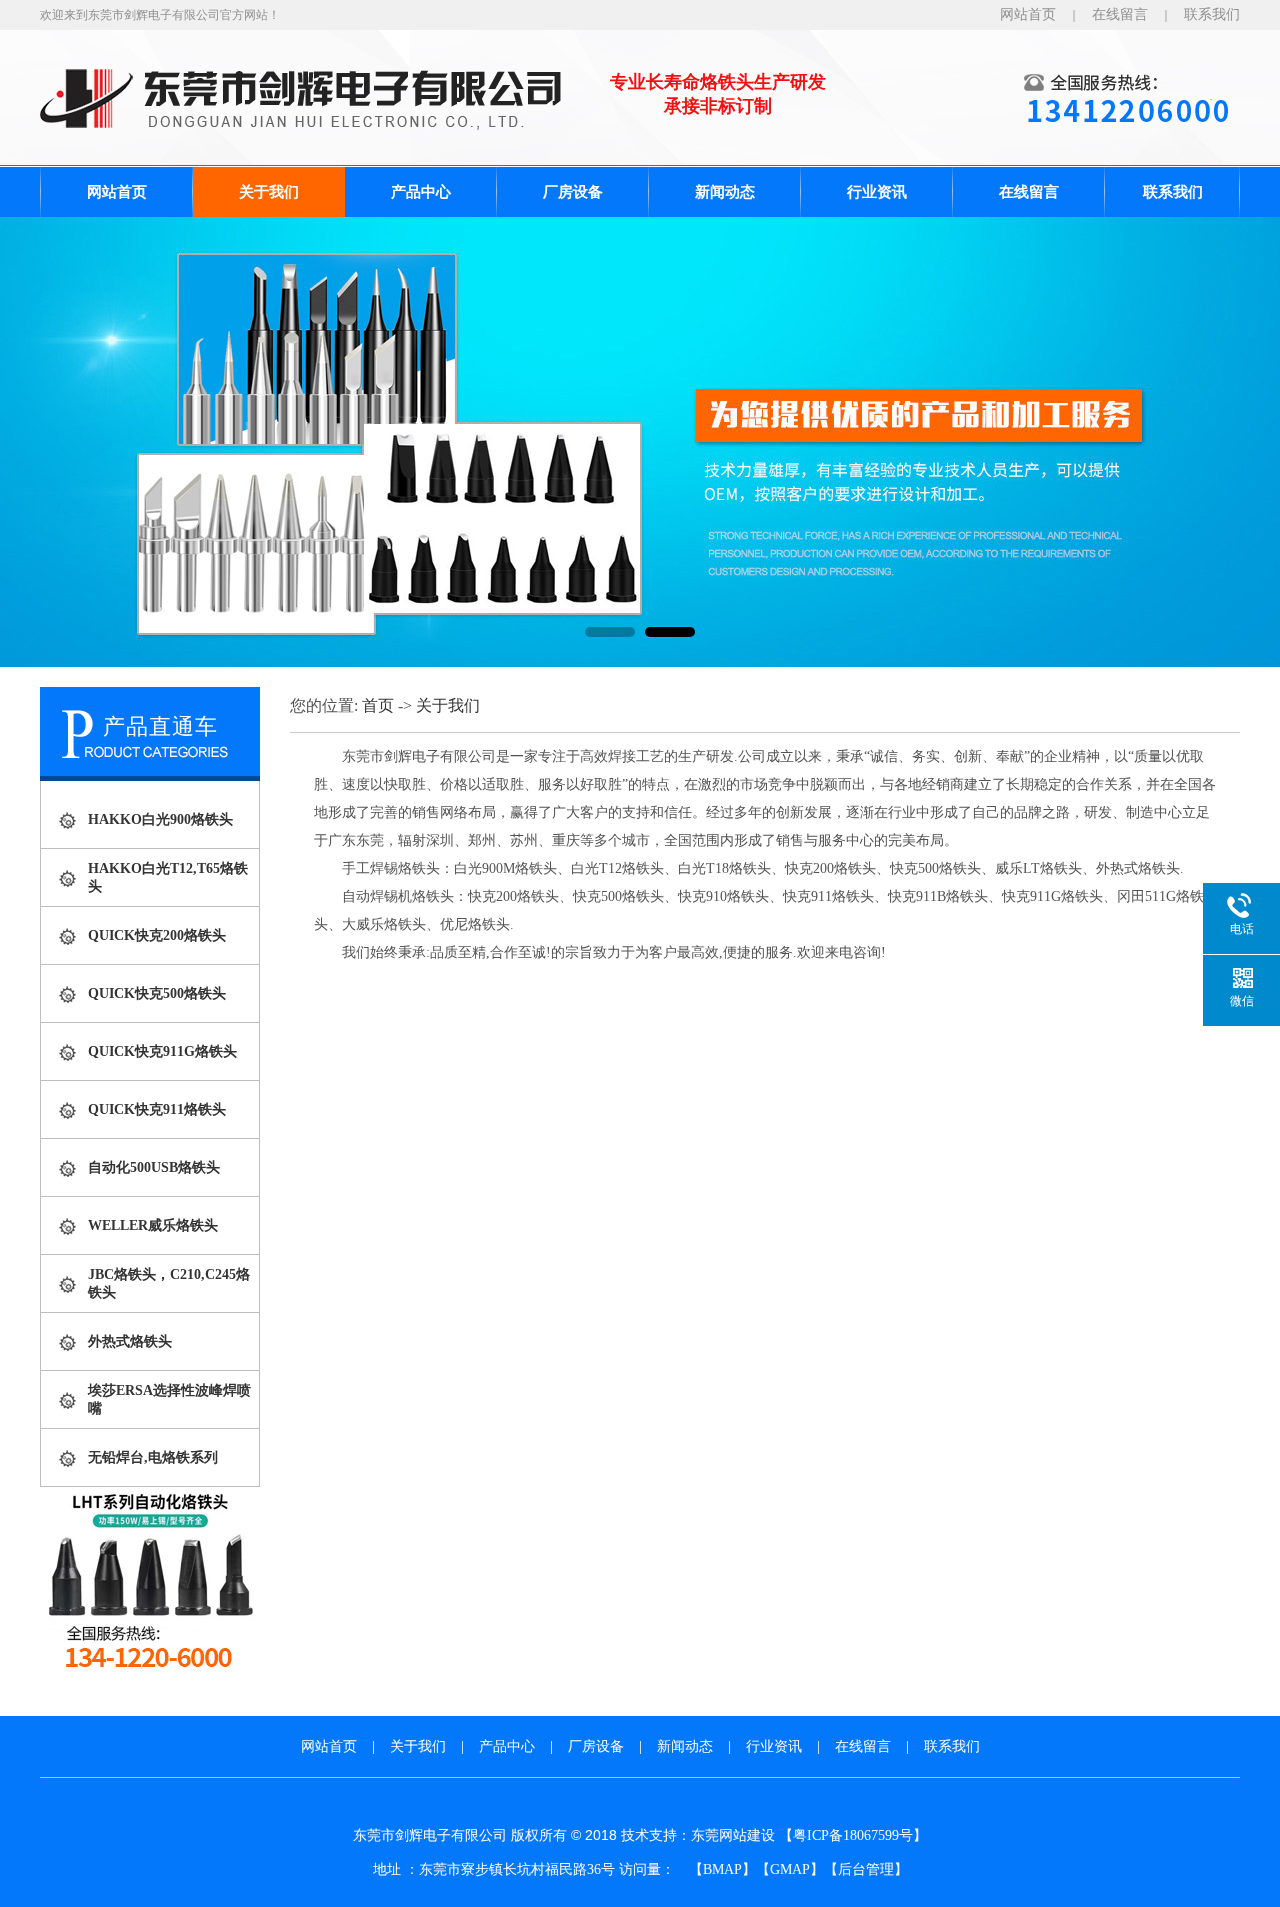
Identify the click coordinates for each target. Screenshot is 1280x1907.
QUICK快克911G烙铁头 (162, 1051)
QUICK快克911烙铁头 (157, 1109)
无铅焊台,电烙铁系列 (153, 1457)
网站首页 (1028, 14)
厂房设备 (573, 192)
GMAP (790, 1869)
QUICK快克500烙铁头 (157, 993)
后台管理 (866, 1869)
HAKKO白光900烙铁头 (160, 819)
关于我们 (269, 192)
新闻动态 (725, 192)
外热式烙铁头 (130, 1341)
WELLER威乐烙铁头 (153, 1225)
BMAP (722, 1869)
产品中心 (421, 192)
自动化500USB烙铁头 (154, 1167)
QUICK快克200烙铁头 (157, 935)
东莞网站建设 (733, 1835)
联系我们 (1212, 14)
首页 (378, 705)
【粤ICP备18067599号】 (853, 1835)
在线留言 (1120, 14)
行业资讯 (877, 192)
